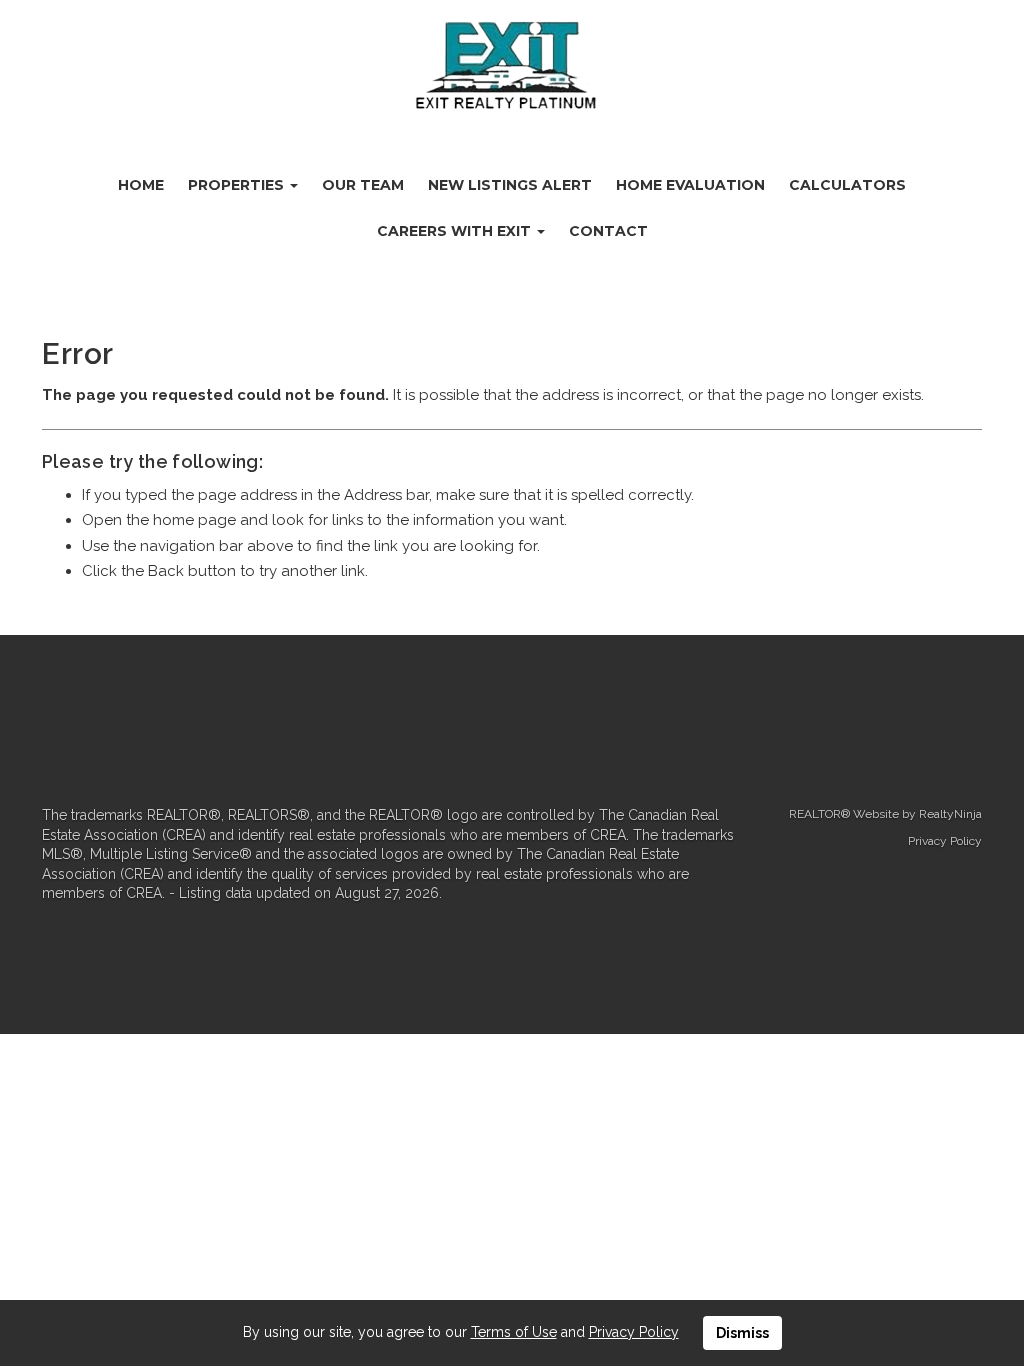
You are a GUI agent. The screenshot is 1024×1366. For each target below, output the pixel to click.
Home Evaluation (690, 185)
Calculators (847, 185)
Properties (238, 185)
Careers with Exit (456, 231)
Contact (608, 231)
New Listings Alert (510, 185)
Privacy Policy (945, 841)
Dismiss (742, 1333)
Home (141, 185)
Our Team (363, 185)
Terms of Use (514, 1332)
